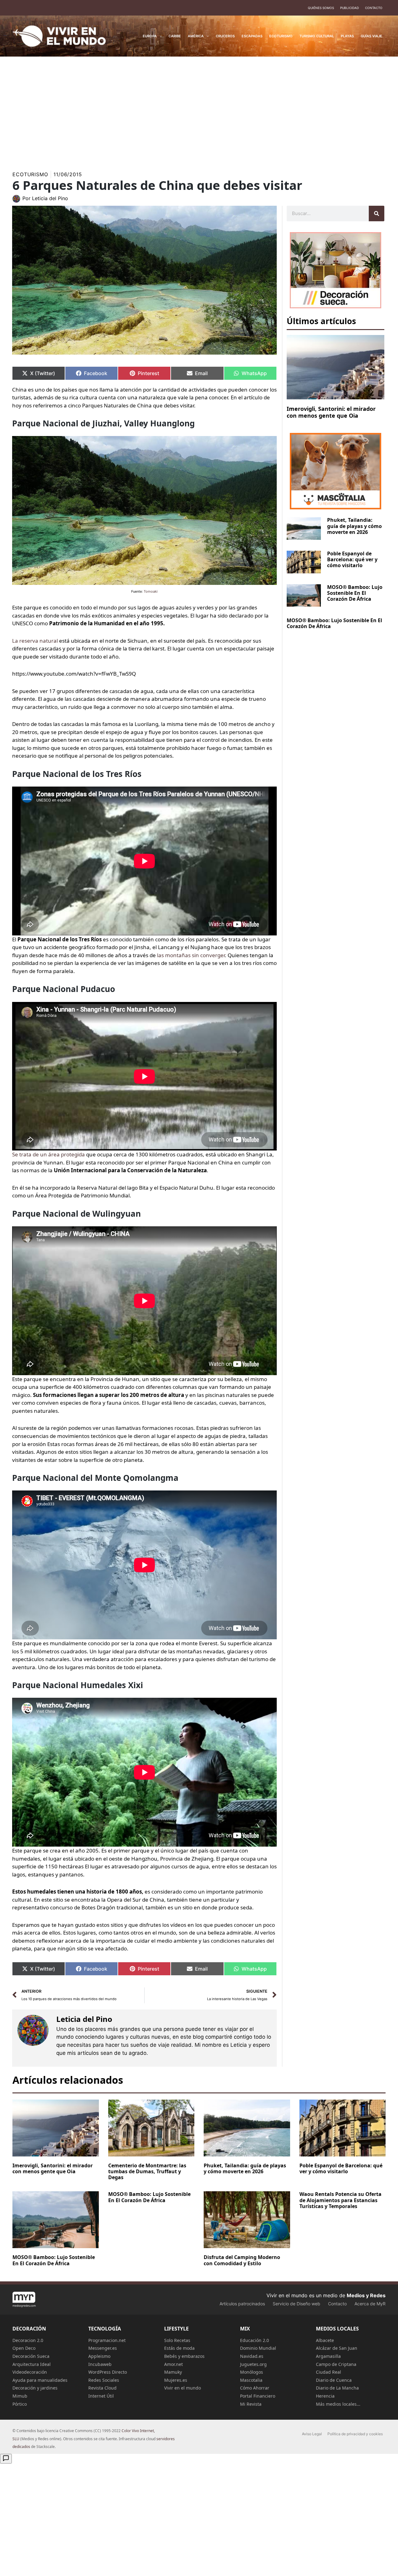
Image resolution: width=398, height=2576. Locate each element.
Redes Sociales (104, 2380)
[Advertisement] (199, 110)
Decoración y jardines (35, 2388)
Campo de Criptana (336, 2364)
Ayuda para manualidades (40, 2380)
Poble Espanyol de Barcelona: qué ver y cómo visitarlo (352, 559)
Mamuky (173, 2372)
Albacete (325, 2340)
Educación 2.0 (255, 2340)
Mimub (20, 2396)
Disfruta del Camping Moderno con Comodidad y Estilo (242, 2260)
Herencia (325, 2396)
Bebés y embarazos (184, 2356)
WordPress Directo (108, 2372)
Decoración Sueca (31, 2356)
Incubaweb (100, 2364)
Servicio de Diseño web (296, 2304)
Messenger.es (103, 2348)
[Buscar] (377, 214)
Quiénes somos (321, 8)
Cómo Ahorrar (255, 2388)
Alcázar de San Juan (337, 2348)
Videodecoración (30, 2372)
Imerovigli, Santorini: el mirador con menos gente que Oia (331, 412)
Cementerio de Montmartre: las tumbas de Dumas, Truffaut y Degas (147, 2171)
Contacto (374, 8)
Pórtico (20, 2404)
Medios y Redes (366, 2295)
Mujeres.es (176, 2380)
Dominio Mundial (258, 2348)
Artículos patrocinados (242, 2304)
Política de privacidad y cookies (355, 2434)
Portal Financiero (258, 2396)
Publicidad (349, 8)
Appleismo (99, 2356)
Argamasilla (328, 2356)
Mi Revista (251, 2404)
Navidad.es (252, 2356)
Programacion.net (107, 2340)
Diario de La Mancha (337, 2388)
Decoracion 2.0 (28, 2340)
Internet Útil (101, 2396)
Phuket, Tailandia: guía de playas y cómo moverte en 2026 (354, 526)
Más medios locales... (338, 2404)
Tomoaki (151, 591)
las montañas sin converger (191, 955)
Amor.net (174, 2364)
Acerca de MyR (370, 2304)
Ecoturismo (30, 174)
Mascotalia (251, 2380)
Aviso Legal (312, 2434)
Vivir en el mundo (183, 2388)
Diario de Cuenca (334, 2380)
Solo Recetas (177, 2340)
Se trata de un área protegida (49, 1154)
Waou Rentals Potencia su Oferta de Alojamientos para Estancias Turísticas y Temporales (340, 2200)
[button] (159, 36)
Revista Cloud (102, 2388)
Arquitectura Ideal (32, 2364)
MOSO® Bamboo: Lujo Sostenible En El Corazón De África (355, 593)
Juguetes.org (253, 2364)
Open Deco (24, 2348)
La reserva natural (35, 641)
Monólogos (252, 2372)
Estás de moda (179, 2348)
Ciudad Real (329, 2372)
